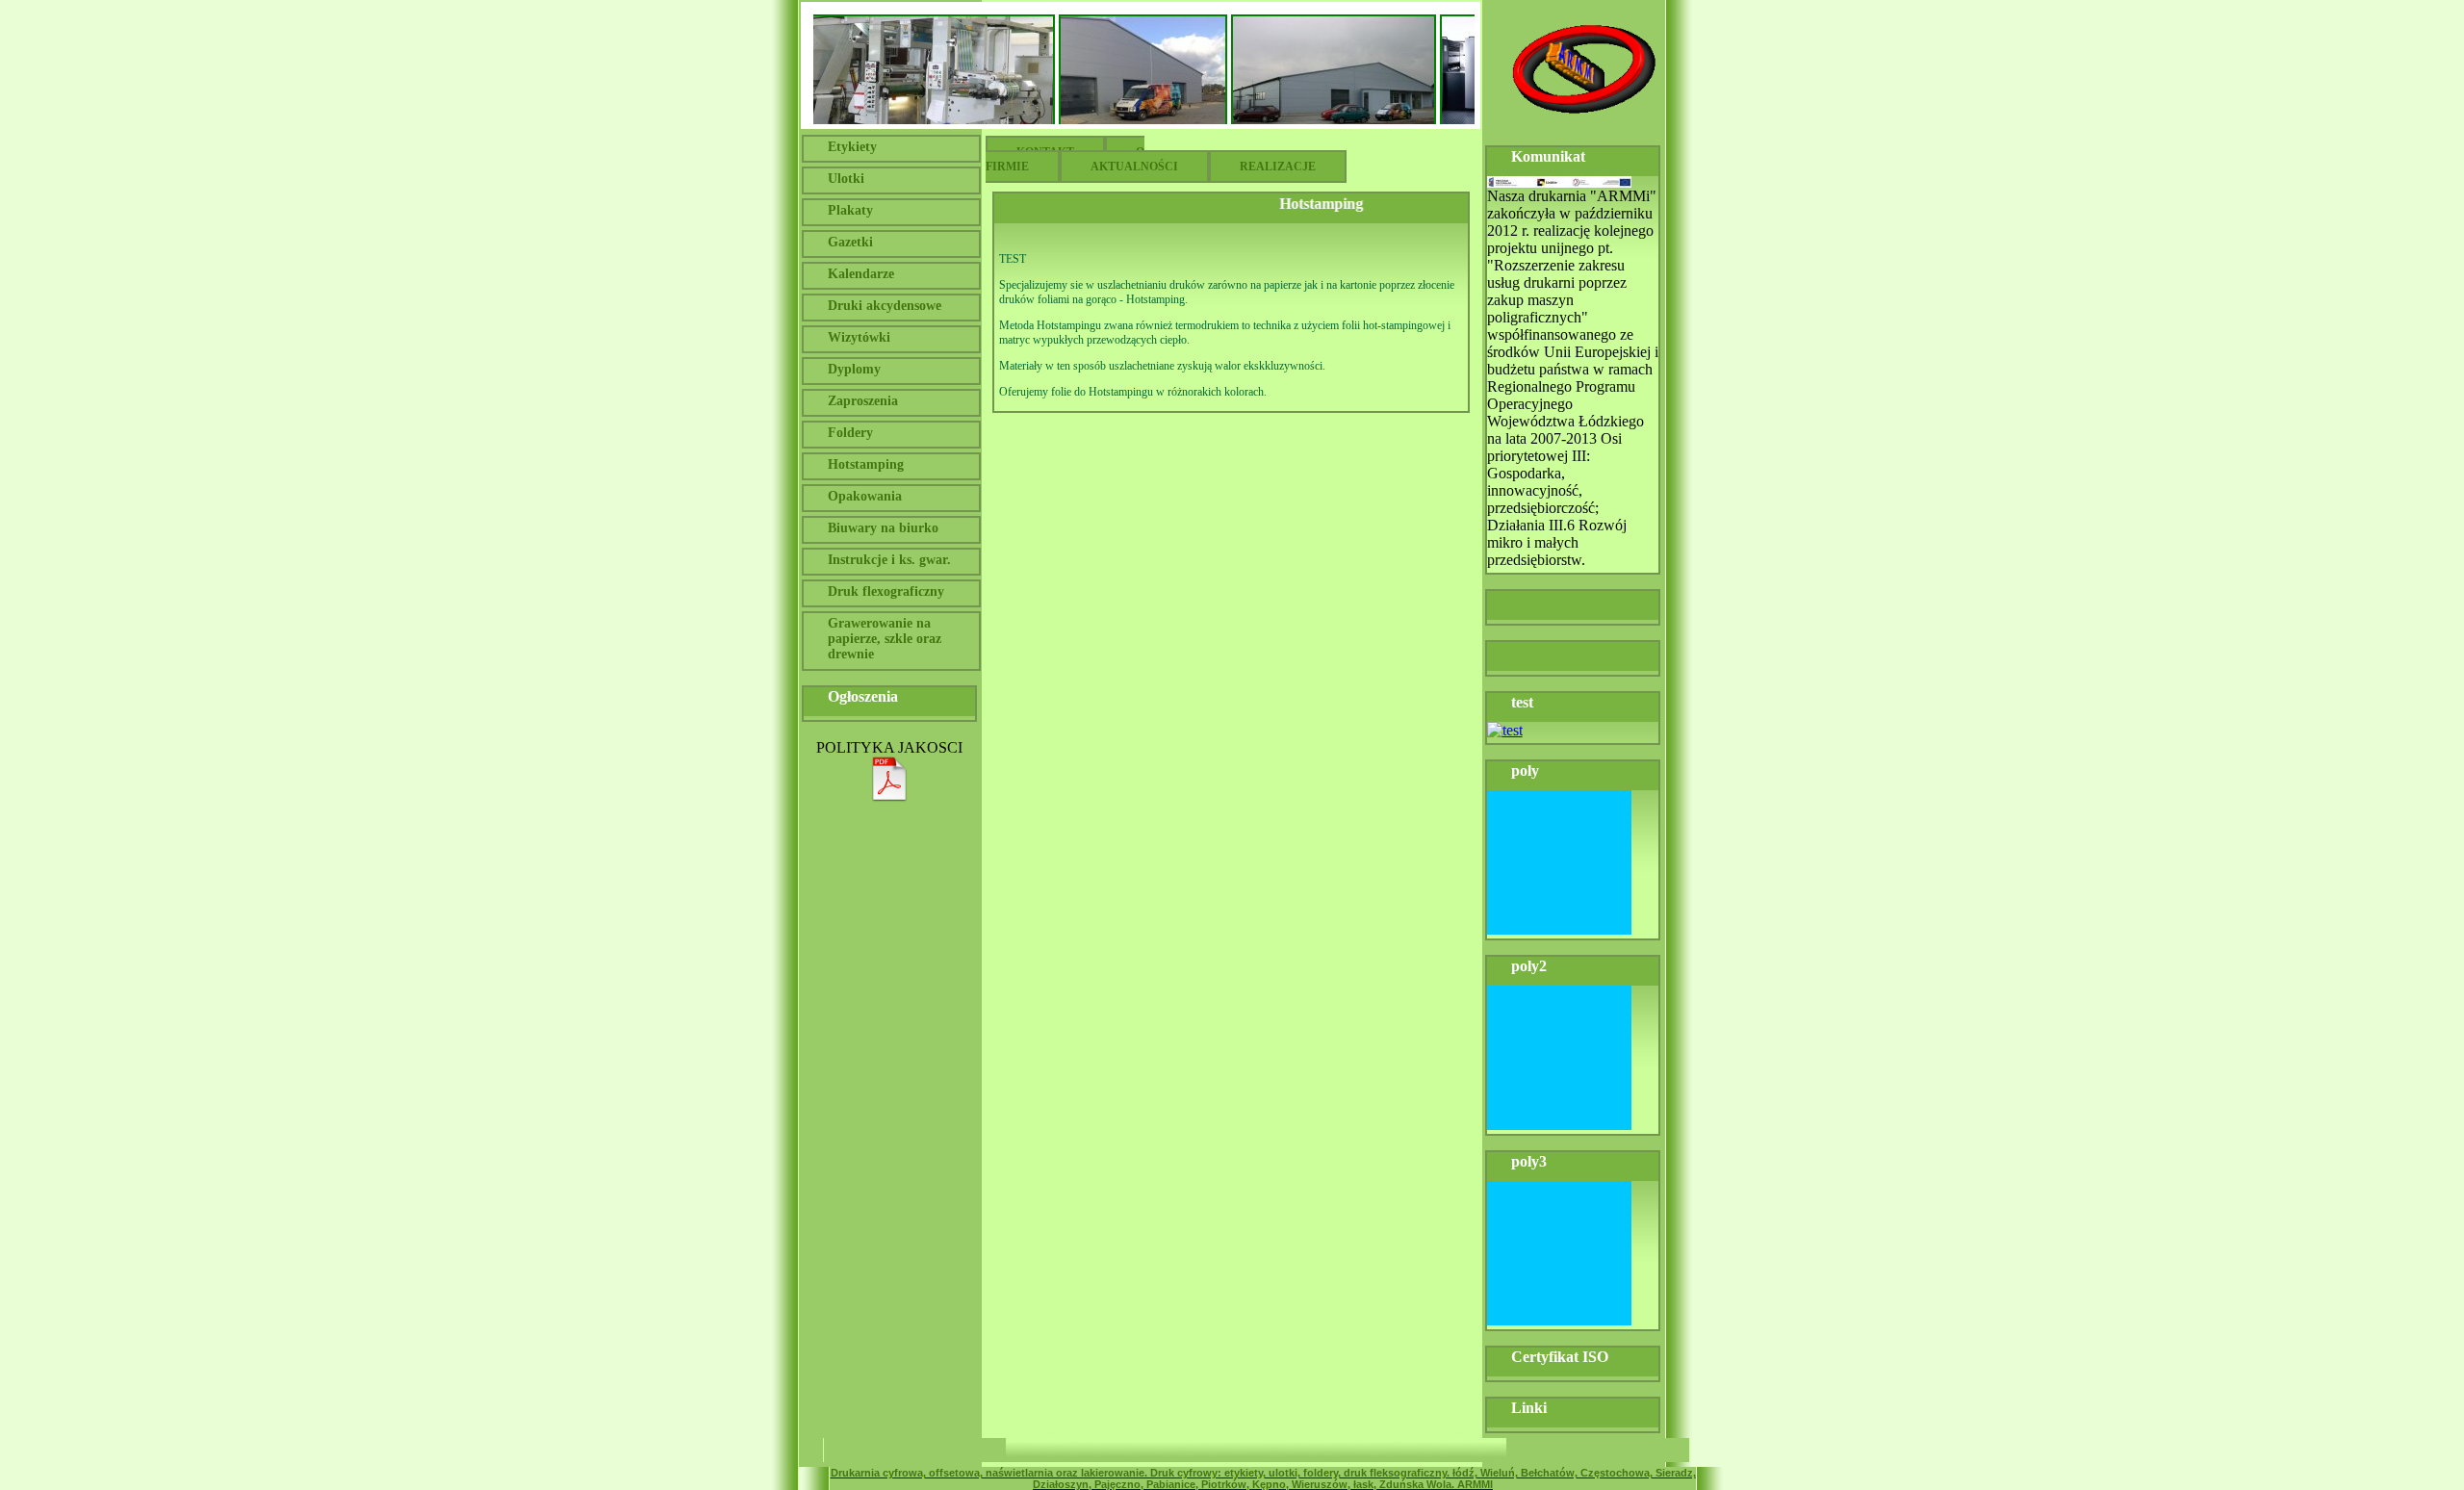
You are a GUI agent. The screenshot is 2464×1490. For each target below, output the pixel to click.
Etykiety (852, 147)
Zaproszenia (863, 401)
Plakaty (850, 210)
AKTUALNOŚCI (1134, 167)
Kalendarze (861, 274)
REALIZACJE (1278, 167)
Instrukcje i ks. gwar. (889, 560)
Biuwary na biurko (883, 528)
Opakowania (865, 496)
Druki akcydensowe (885, 306)
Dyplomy (854, 369)
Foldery (850, 433)
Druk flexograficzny (886, 591)
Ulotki (846, 179)
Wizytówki (859, 337)
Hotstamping (866, 464)
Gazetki (850, 242)
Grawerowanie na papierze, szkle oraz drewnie (885, 639)
